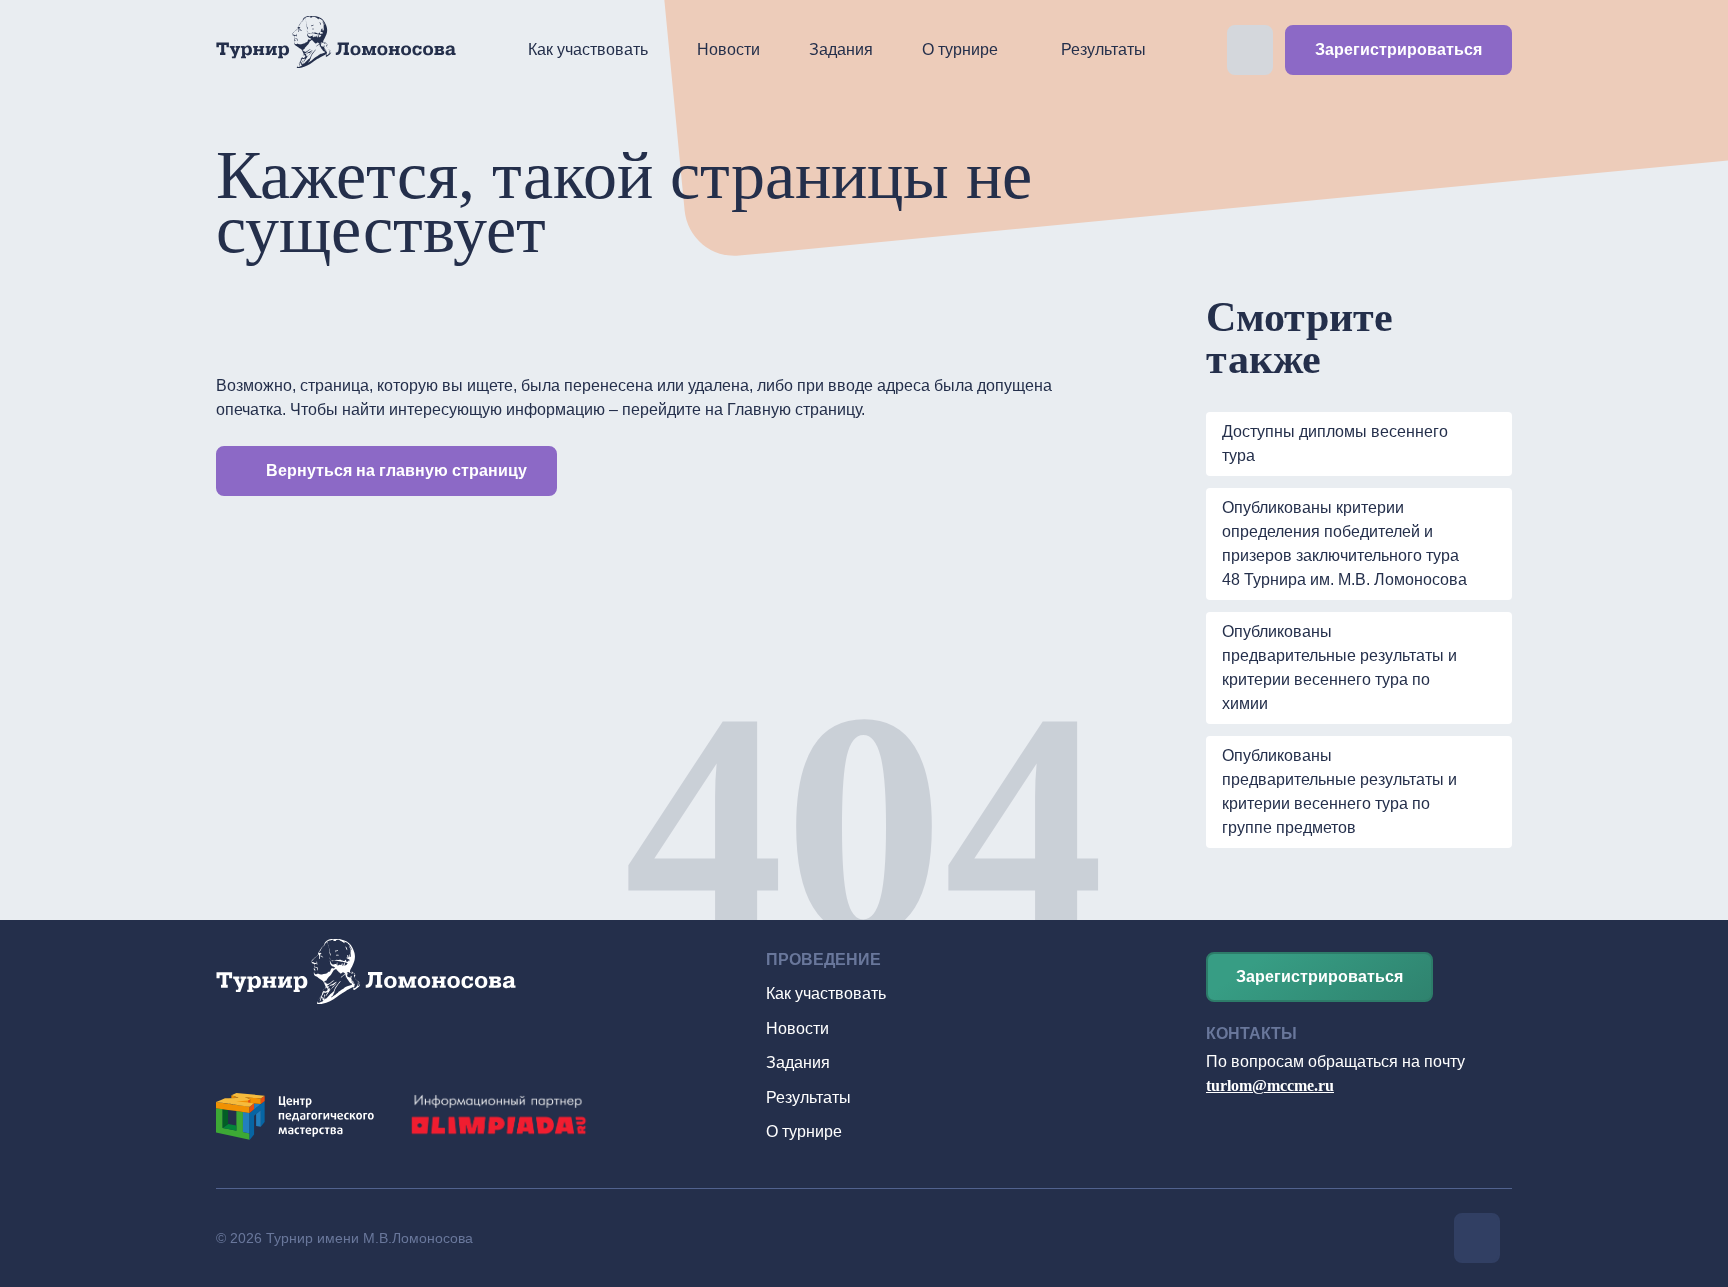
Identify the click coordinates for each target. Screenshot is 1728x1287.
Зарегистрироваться (1398, 49)
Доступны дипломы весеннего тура (1335, 443)
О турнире (960, 49)
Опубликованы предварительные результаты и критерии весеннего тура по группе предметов (1339, 791)
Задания (841, 49)
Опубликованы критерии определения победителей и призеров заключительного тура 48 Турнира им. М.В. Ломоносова (1344, 543)
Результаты (1103, 49)
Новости (728, 49)
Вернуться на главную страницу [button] (396, 470)
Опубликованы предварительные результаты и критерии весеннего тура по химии (1339, 667)
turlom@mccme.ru (1270, 1085)
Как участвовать (588, 49)
